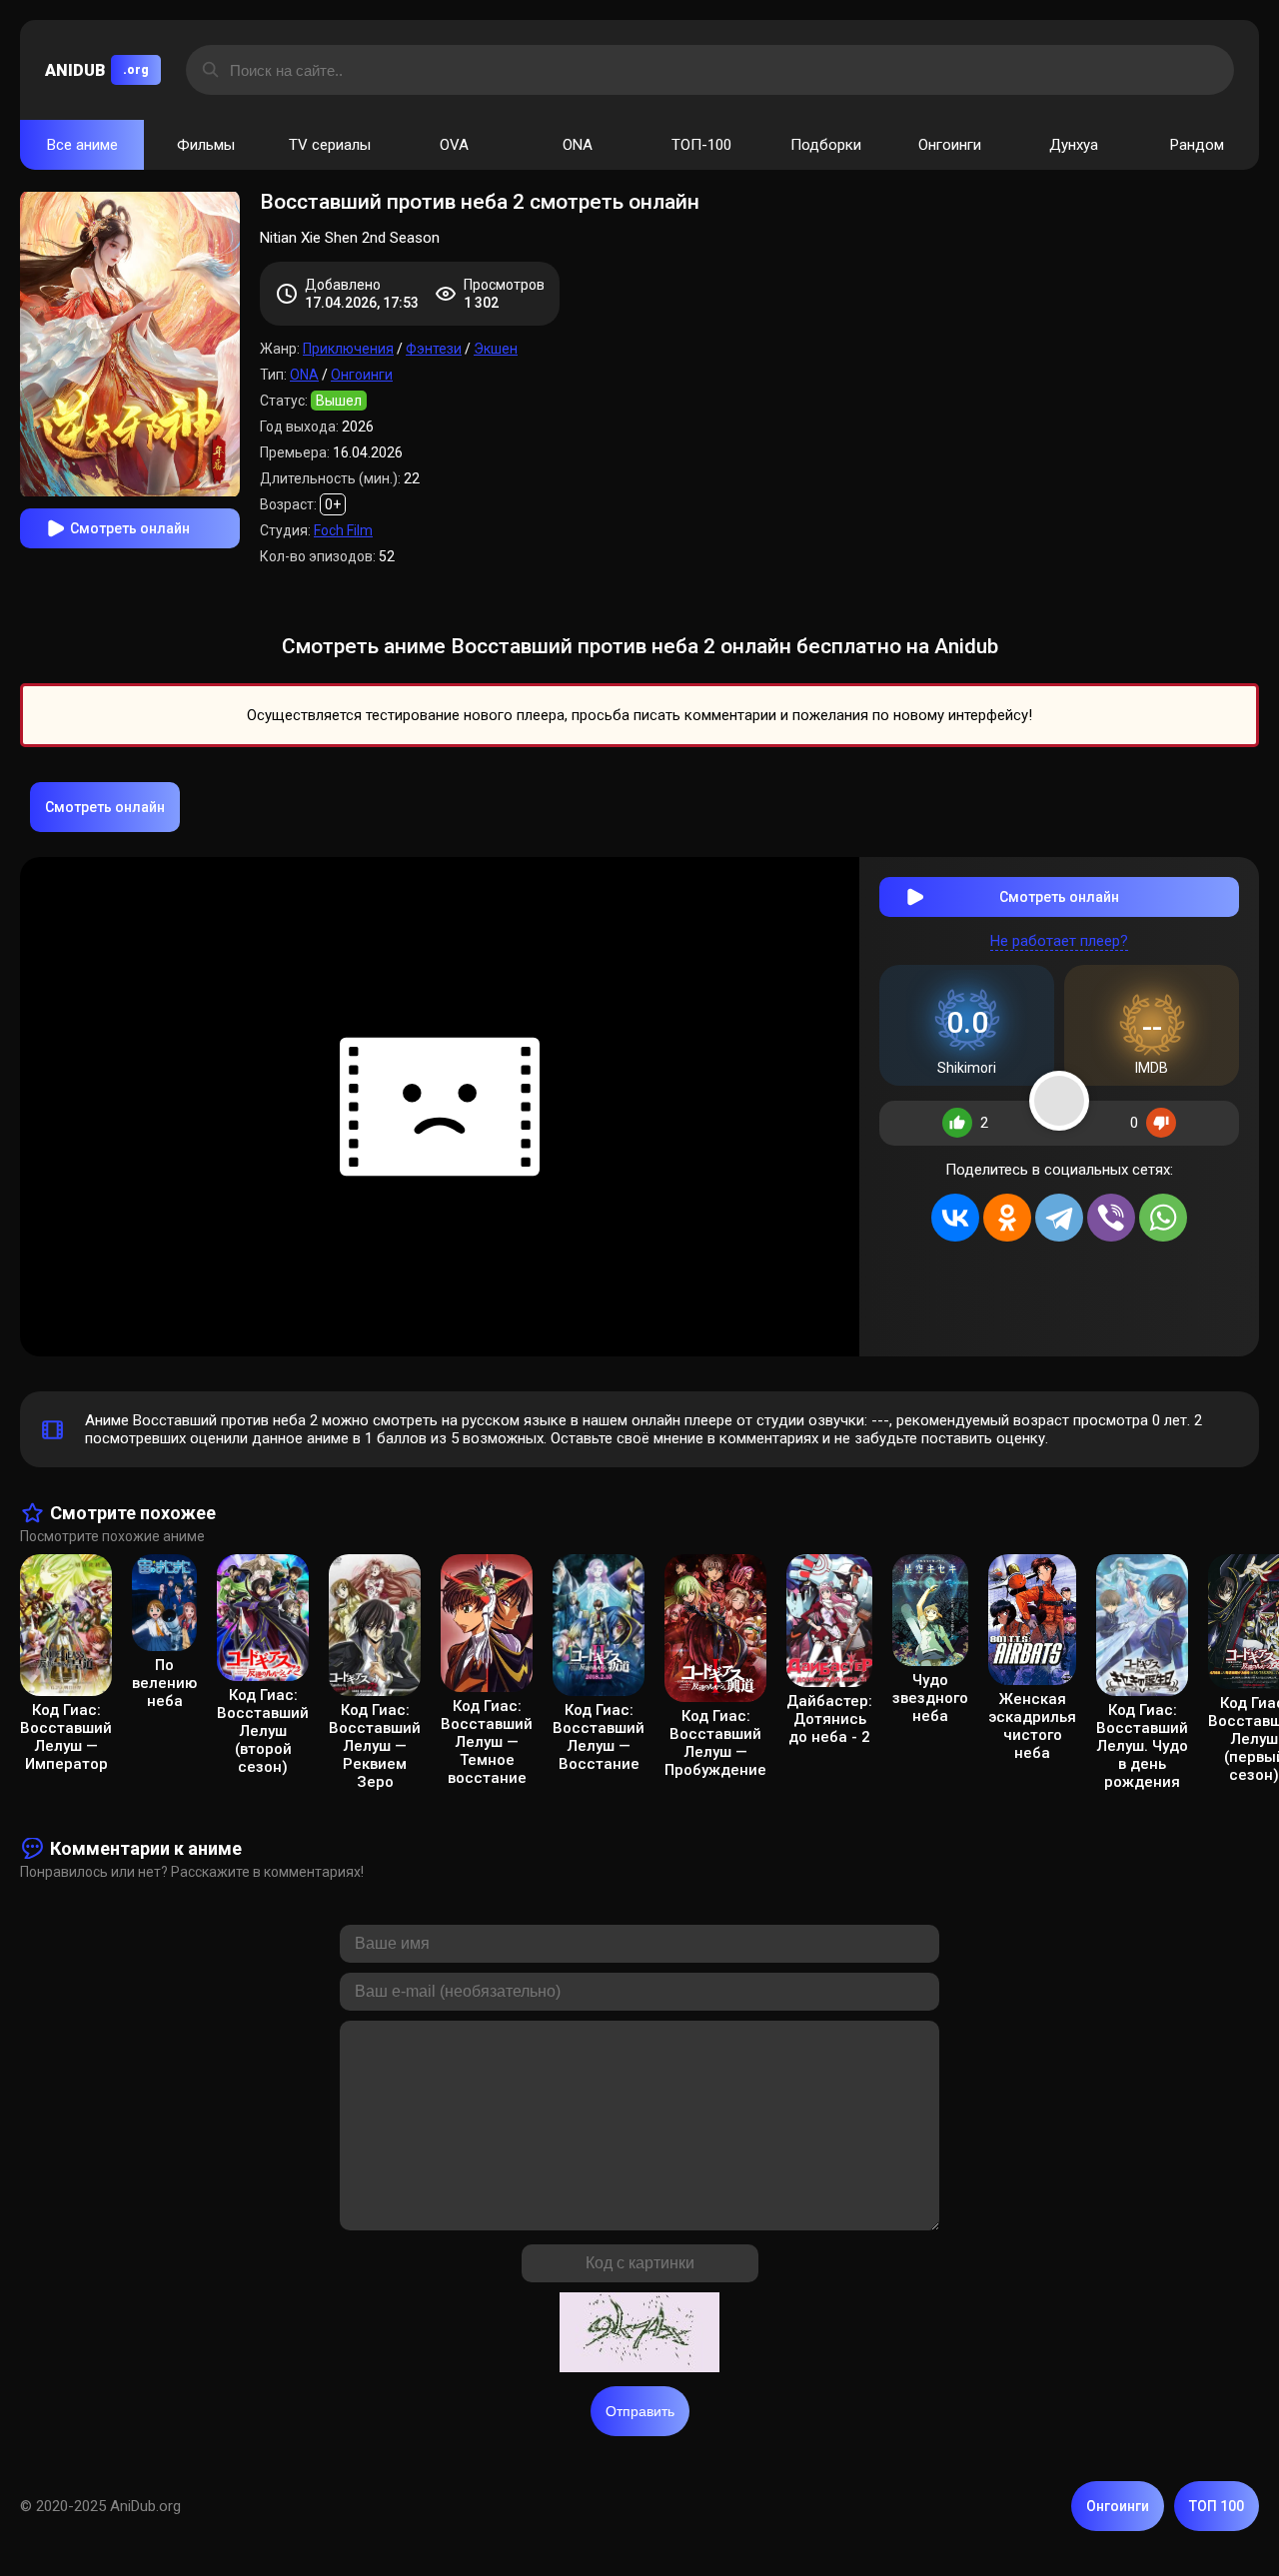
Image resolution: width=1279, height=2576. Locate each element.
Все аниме (82, 145)
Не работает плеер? (1059, 941)
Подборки (826, 145)
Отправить (640, 2411)
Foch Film (343, 530)
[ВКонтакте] (955, 1218)
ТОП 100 (1217, 2506)
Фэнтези (434, 349)
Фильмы (206, 145)
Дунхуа (1074, 145)
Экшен (496, 349)
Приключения (348, 349)
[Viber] (1111, 1218)
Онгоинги (950, 145)
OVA (454, 145)
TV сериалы (330, 145)
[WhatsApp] (1163, 1218)
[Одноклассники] (1007, 1218)
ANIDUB (97, 70)
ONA (578, 145)
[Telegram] (1059, 1218)
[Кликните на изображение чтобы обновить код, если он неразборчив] (639, 2334)
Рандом (1197, 145)
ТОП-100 (701, 145)
